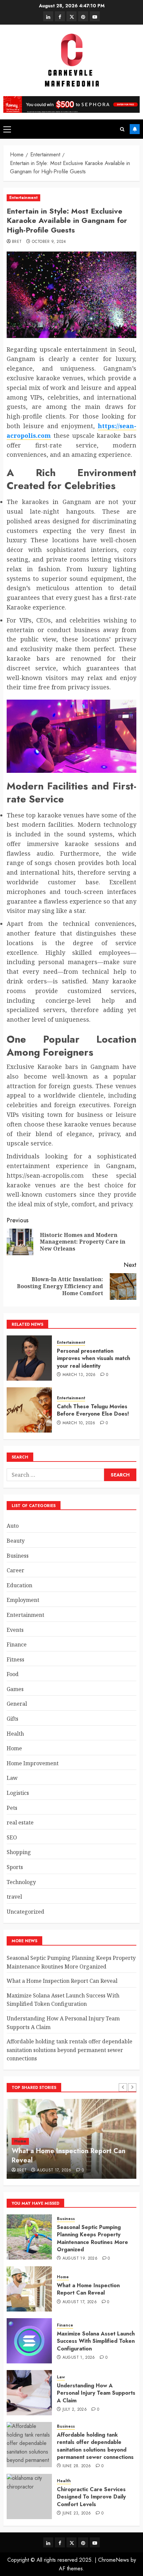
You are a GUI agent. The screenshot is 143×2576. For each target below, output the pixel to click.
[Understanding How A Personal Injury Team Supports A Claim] (29, 2393)
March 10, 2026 (79, 1423)
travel (14, 1897)
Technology (21, 1882)
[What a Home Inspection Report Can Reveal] (29, 2289)
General (17, 1704)
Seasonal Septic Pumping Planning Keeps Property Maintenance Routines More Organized (92, 2238)
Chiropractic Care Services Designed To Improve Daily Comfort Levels (91, 2497)
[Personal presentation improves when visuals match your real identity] (29, 1358)
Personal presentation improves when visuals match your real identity (93, 1358)
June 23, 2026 (77, 2513)
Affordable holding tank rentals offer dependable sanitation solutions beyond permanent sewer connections (70, 2050)
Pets (12, 1808)
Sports (15, 1867)
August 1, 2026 (79, 2358)
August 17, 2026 (54, 2170)
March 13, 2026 (79, 1375)
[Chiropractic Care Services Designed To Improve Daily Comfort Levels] (29, 2496)
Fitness (15, 1659)
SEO (12, 1837)
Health (15, 1734)
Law (12, 1778)
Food (13, 1674)
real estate (20, 1822)
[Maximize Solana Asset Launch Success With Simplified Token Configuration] (29, 2341)
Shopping (19, 1852)
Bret (17, 242)
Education (19, 1585)
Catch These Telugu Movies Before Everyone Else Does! (93, 1410)
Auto (13, 1526)
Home (14, 1748)
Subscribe (135, 129)
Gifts (12, 1719)
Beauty (16, 1541)
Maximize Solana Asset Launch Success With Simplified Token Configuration (63, 2000)
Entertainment (23, 198)
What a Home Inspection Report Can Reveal (62, 1981)
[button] (7, 129)
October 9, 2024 (49, 242)
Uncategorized (25, 1912)
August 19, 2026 (80, 2259)
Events (15, 1630)
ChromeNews (114, 2560)
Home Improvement (33, 1763)
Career (15, 1570)
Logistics (18, 1793)
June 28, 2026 (77, 2466)
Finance (17, 1644)
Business (18, 1556)
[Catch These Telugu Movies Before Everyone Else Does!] (29, 1410)
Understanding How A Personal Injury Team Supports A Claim (96, 2393)
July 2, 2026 (75, 2410)
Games (15, 1689)
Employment (23, 1600)
